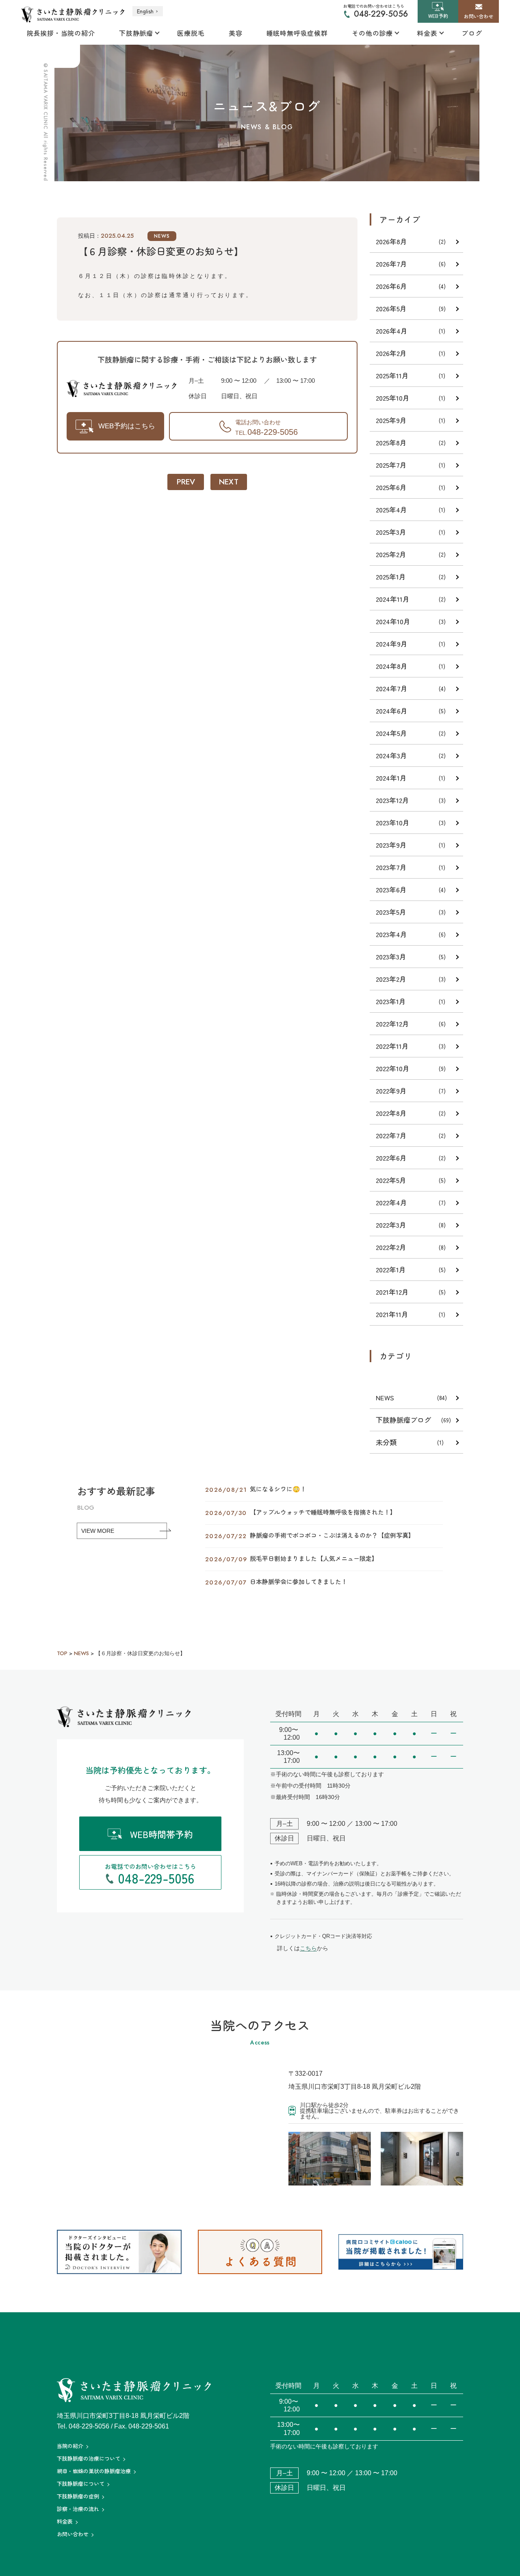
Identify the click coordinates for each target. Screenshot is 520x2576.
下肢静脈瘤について (81, 2484)
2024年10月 (393, 621)
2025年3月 (391, 532)
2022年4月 (391, 1202)
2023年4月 (391, 934)
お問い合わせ (73, 2534)
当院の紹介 (70, 2446)
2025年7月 (391, 465)
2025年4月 (391, 509)
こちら (308, 1948)
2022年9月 (391, 1091)
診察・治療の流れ (78, 2509)
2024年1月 (391, 778)
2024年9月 (392, 643)
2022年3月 (391, 1225)
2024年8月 (392, 666)
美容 (236, 33)
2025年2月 (391, 554)
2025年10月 (393, 398)
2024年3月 (391, 755)
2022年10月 (393, 1068)
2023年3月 (391, 956)
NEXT (229, 482)
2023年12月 (392, 800)
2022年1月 (391, 1269)
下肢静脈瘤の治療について (89, 2458)
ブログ (472, 33)
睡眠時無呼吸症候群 (297, 33)
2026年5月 (391, 308)
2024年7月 (392, 688)
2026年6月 (391, 286)
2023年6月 (391, 889)
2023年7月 (391, 867)
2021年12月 (392, 1292)
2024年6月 (392, 711)
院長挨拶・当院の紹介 (61, 33)
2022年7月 (391, 1135)
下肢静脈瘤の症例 (78, 2496)
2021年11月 (392, 1314)
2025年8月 (391, 442)
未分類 (386, 1442)
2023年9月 (391, 845)
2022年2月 (391, 1247)
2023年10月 (393, 822)
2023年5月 (391, 912)
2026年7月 (391, 264)
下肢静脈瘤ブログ (403, 1420)
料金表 (427, 33)
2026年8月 (391, 241)
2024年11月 (393, 599)
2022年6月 (391, 1158)
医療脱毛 (191, 33)
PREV (186, 482)
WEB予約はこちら (127, 426)
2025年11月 (392, 375)
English (145, 11)
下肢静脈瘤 (136, 33)
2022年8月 (391, 1113)
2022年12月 (392, 1023)
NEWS (162, 236)
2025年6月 (391, 487)
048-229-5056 (381, 14)
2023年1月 (391, 1001)
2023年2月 (391, 979)
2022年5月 (391, 1180)
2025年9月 (391, 420)
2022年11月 (392, 1046)
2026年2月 (391, 353)
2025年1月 (391, 576)
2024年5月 (391, 733)
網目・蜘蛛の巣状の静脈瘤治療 (94, 2471)
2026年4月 (392, 331)
